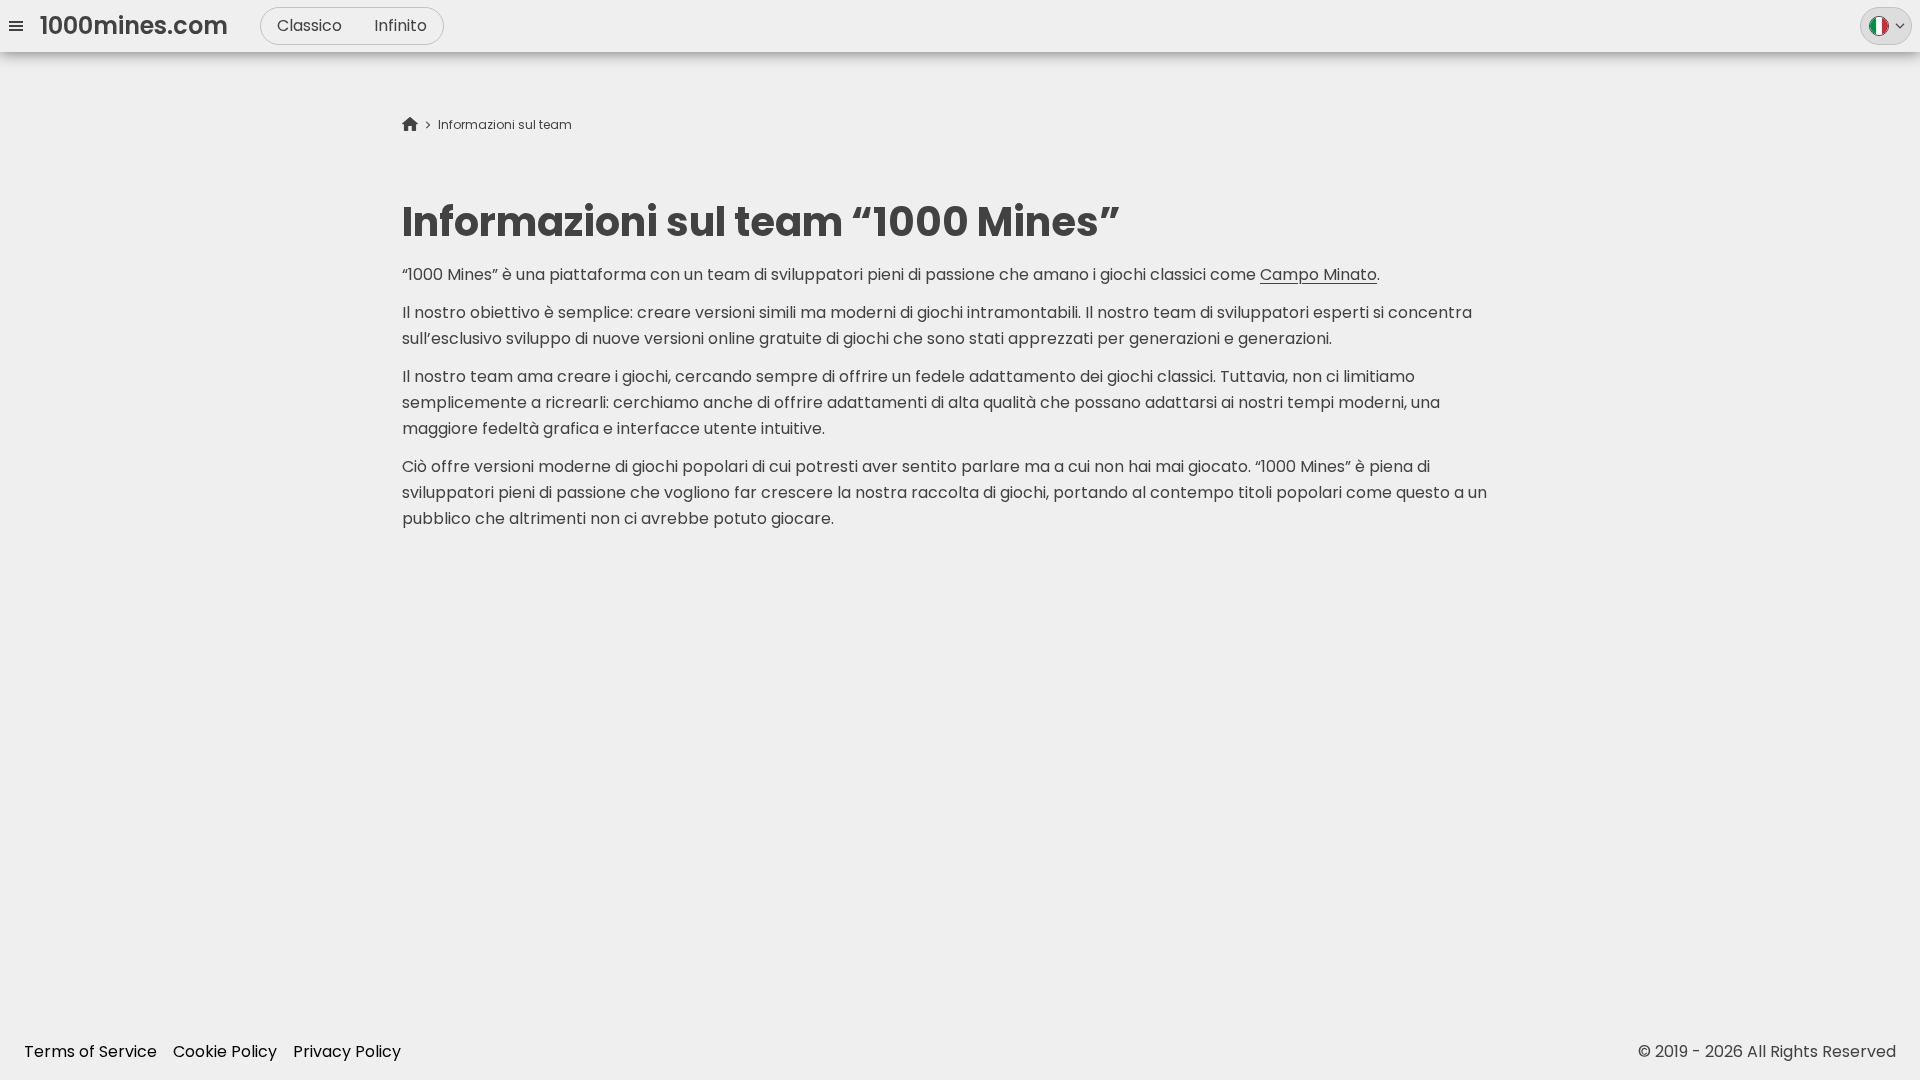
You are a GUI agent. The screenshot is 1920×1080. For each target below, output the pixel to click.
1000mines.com (134, 25)
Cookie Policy (225, 1051)
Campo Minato (1318, 274)
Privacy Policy (347, 1051)
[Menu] (24, 26)
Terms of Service (90, 1051)
